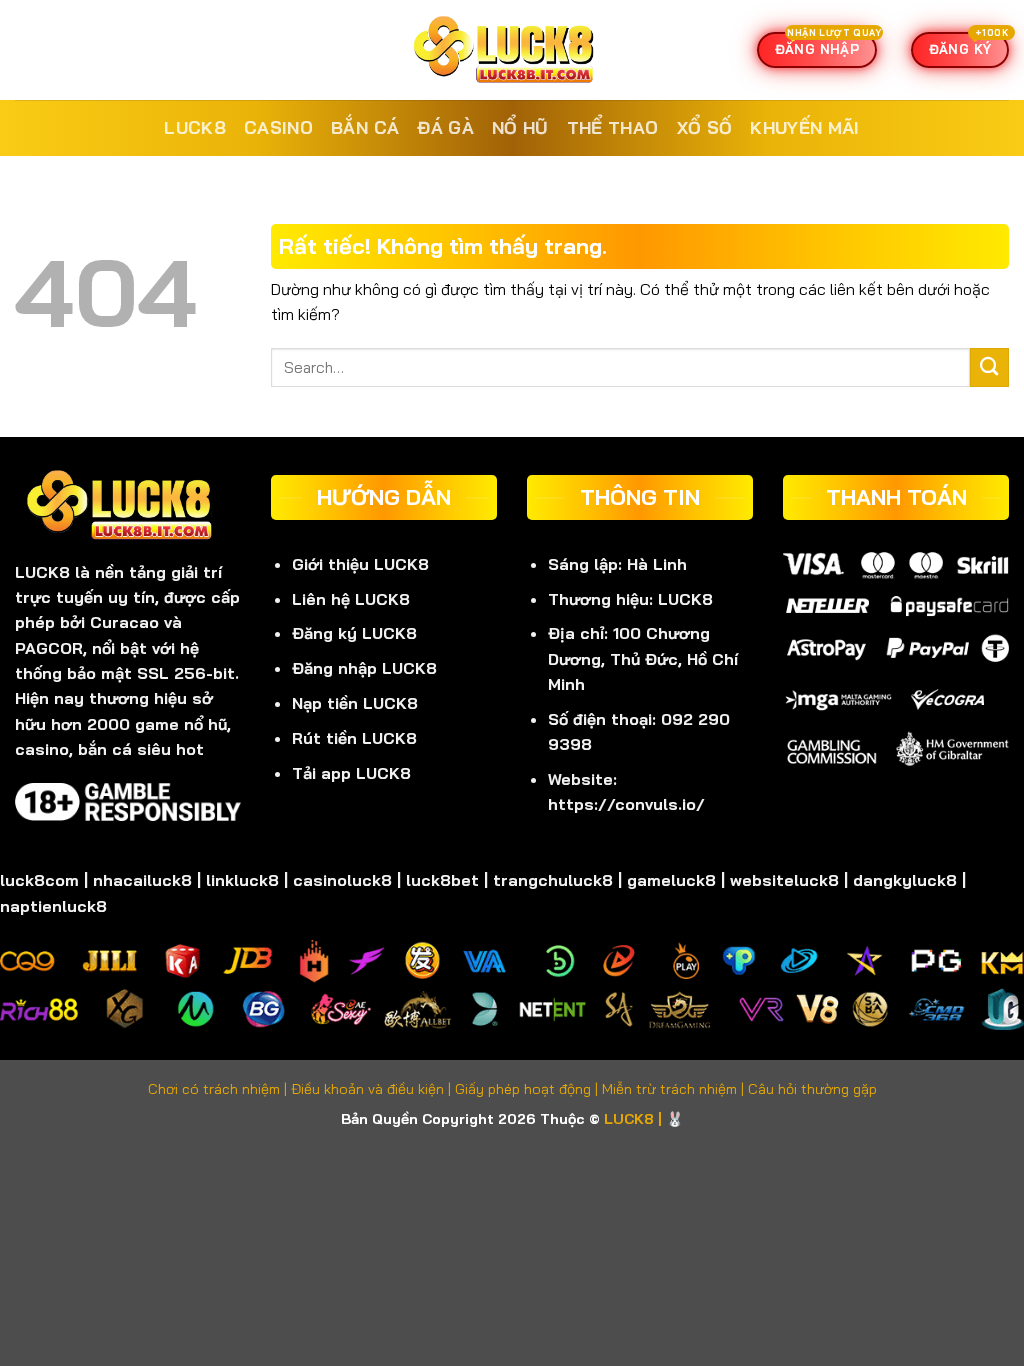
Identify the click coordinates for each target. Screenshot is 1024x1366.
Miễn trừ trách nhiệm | (675, 1089)
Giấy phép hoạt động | (528, 1089)
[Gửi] (989, 367)
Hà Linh (657, 564)
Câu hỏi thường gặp (812, 1089)
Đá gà (445, 127)
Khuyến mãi (805, 127)
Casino (278, 127)
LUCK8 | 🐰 (644, 1119)
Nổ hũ (520, 127)
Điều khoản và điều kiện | (373, 1089)
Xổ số (705, 127)
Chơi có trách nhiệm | (219, 1089)
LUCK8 (195, 127)
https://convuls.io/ (626, 804)
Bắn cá (365, 127)
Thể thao (613, 127)
